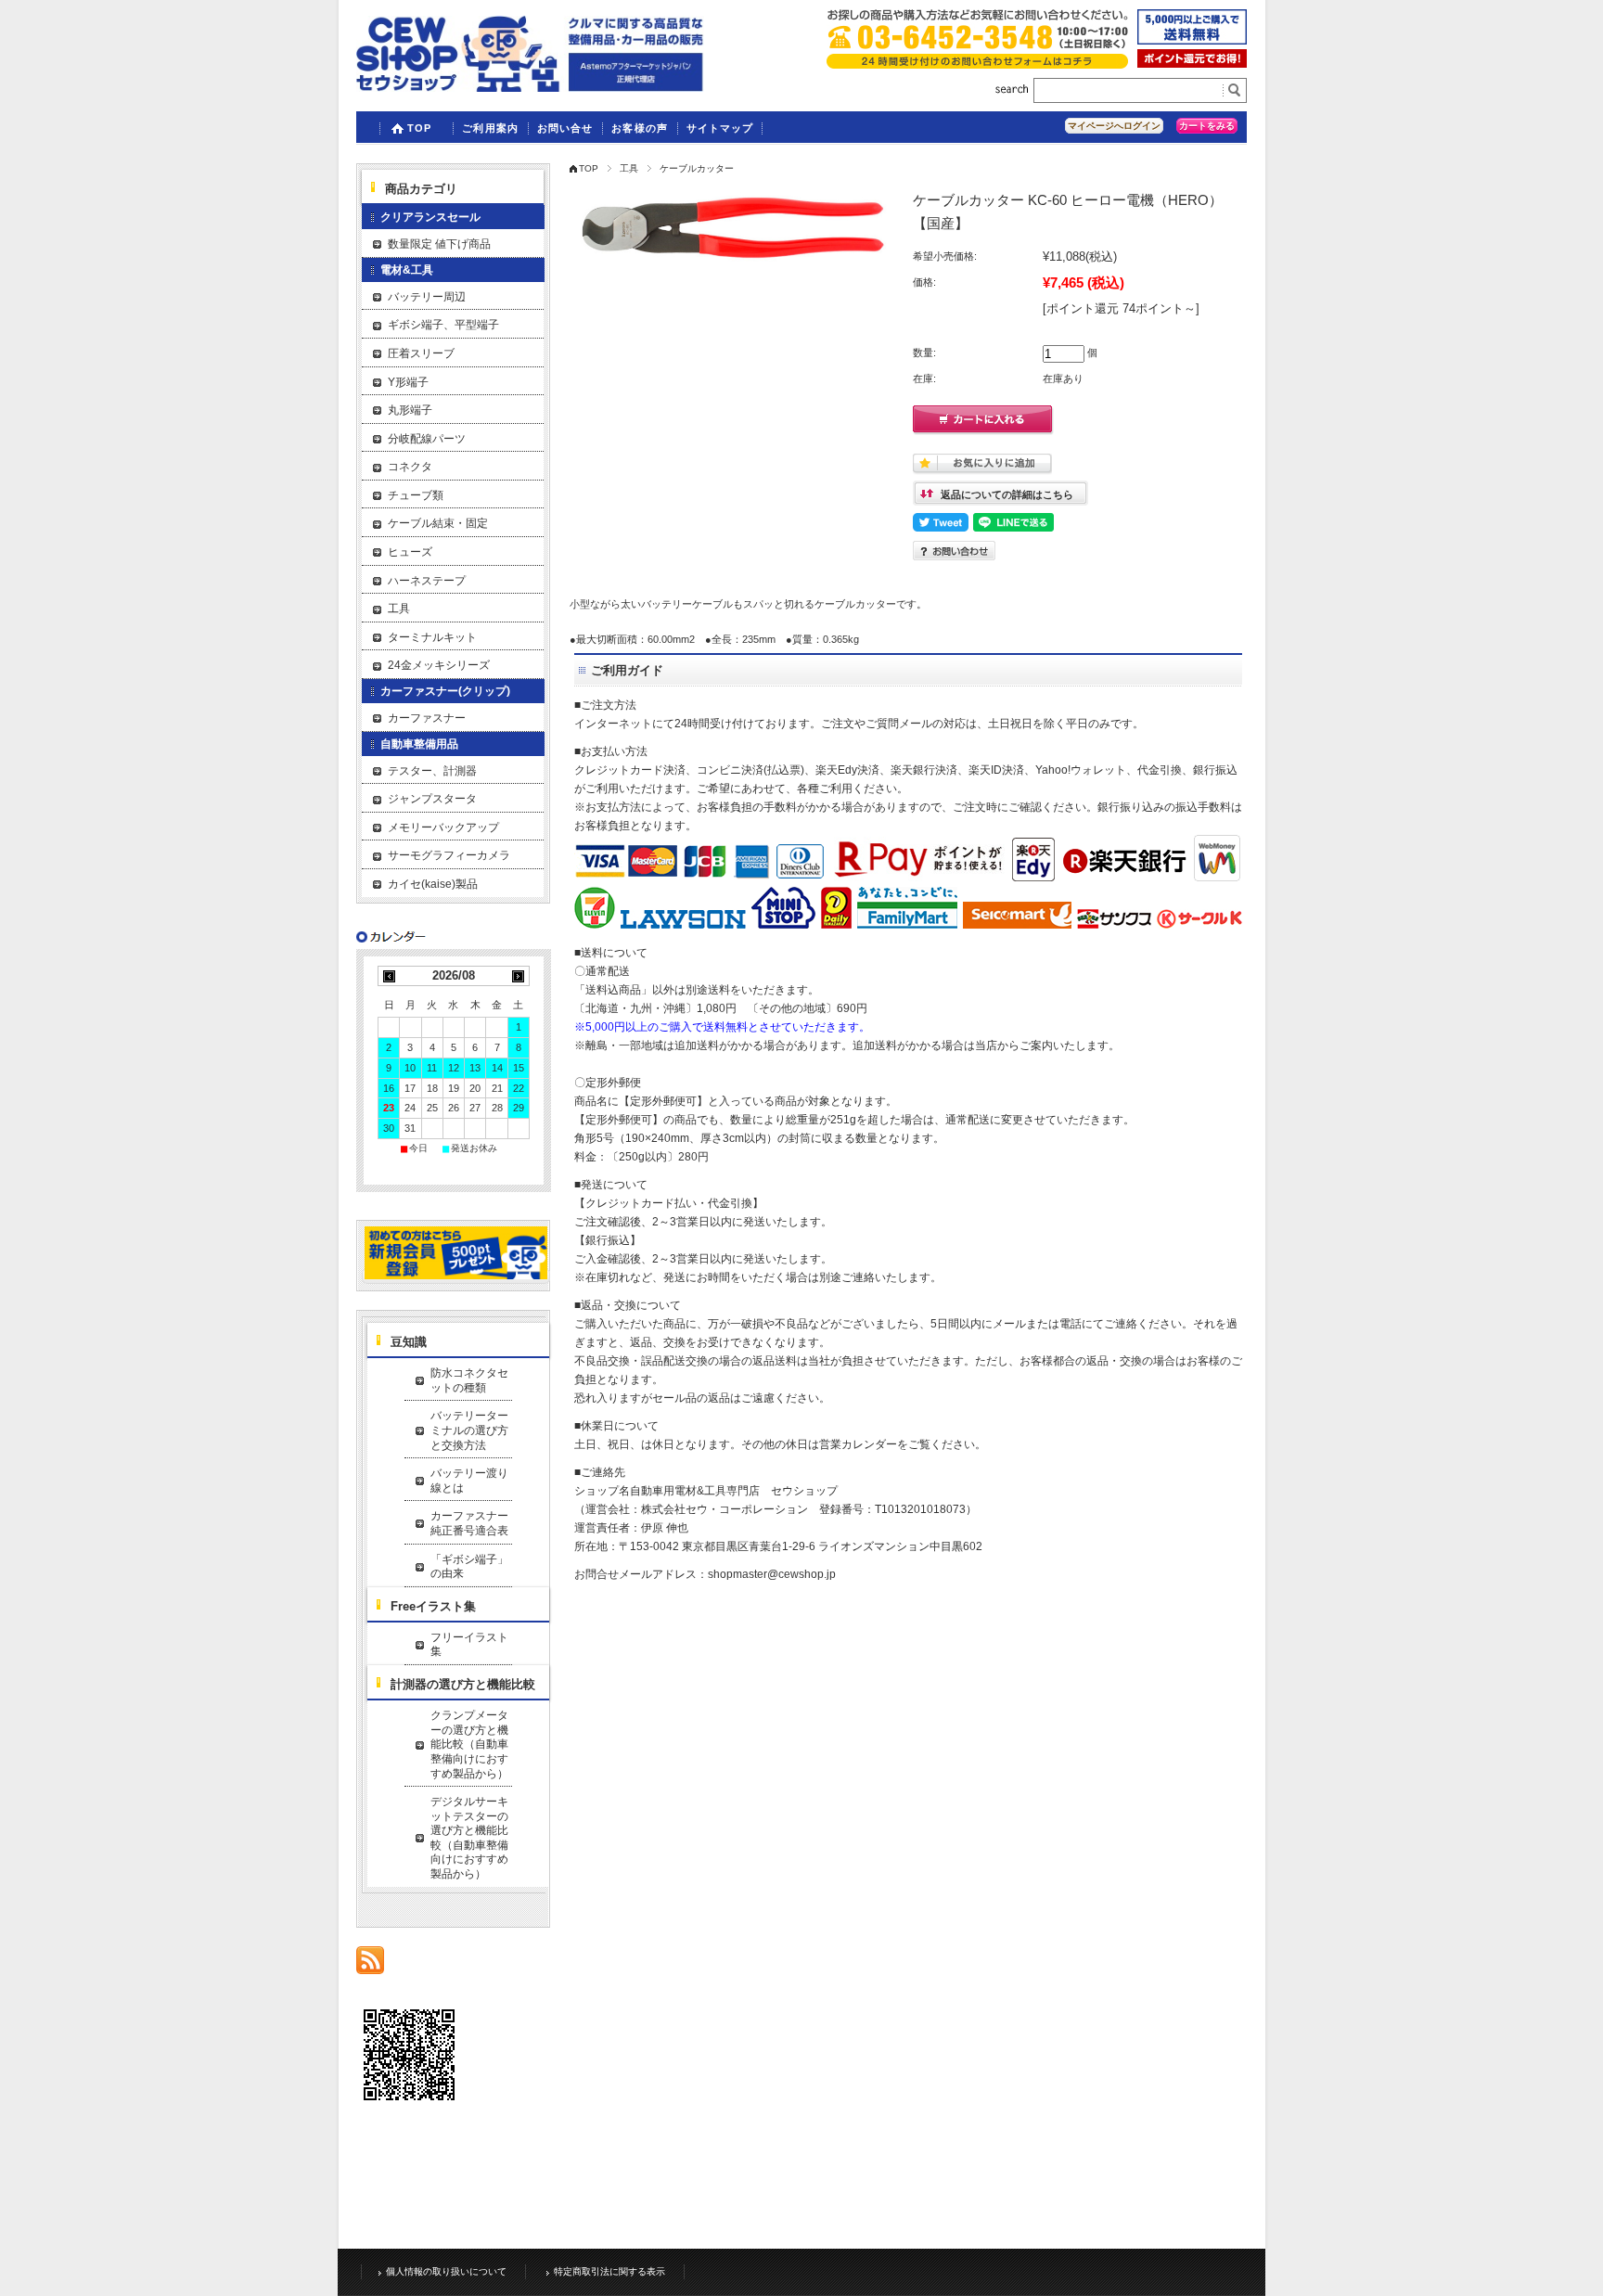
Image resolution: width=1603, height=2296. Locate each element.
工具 (629, 168)
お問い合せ (565, 128)
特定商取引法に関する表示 (609, 2271)
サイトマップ (720, 128)
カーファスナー (427, 718)
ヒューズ (410, 552)
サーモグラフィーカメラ (449, 855)
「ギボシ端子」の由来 (469, 1567)
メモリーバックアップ (443, 827)
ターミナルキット (432, 637)
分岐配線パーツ (427, 439)
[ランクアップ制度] (1192, 63)
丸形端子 (410, 410)
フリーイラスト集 (469, 1645)
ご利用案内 (490, 128)
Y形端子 (408, 382)
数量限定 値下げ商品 (439, 244)
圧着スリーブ (421, 353)
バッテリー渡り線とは (469, 1481)
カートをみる (1207, 126)
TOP (419, 128)
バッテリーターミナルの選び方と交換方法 (469, 1430)
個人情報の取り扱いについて (446, 2271)
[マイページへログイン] (456, 1276)
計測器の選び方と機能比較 (463, 1684)
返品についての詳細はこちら (1007, 494)
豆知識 (409, 1342)
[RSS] (370, 1964)
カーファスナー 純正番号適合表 (471, 1523)
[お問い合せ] (977, 64)
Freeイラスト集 (433, 1606)
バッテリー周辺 (427, 297)
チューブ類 (416, 495)
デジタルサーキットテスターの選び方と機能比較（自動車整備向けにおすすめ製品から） (469, 1838)
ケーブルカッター (697, 168)
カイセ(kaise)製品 (433, 884)
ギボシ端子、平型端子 (443, 325)
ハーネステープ (427, 581)
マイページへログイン (1114, 126)
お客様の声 (640, 128)
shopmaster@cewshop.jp (772, 1574)
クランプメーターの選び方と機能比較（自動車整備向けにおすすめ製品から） (469, 1744)
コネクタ (410, 467)
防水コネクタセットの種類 (469, 1380)
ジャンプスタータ (432, 799)
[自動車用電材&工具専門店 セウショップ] (530, 87)
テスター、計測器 (432, 771)
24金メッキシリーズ (439, 665)
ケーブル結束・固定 (438, 523)
